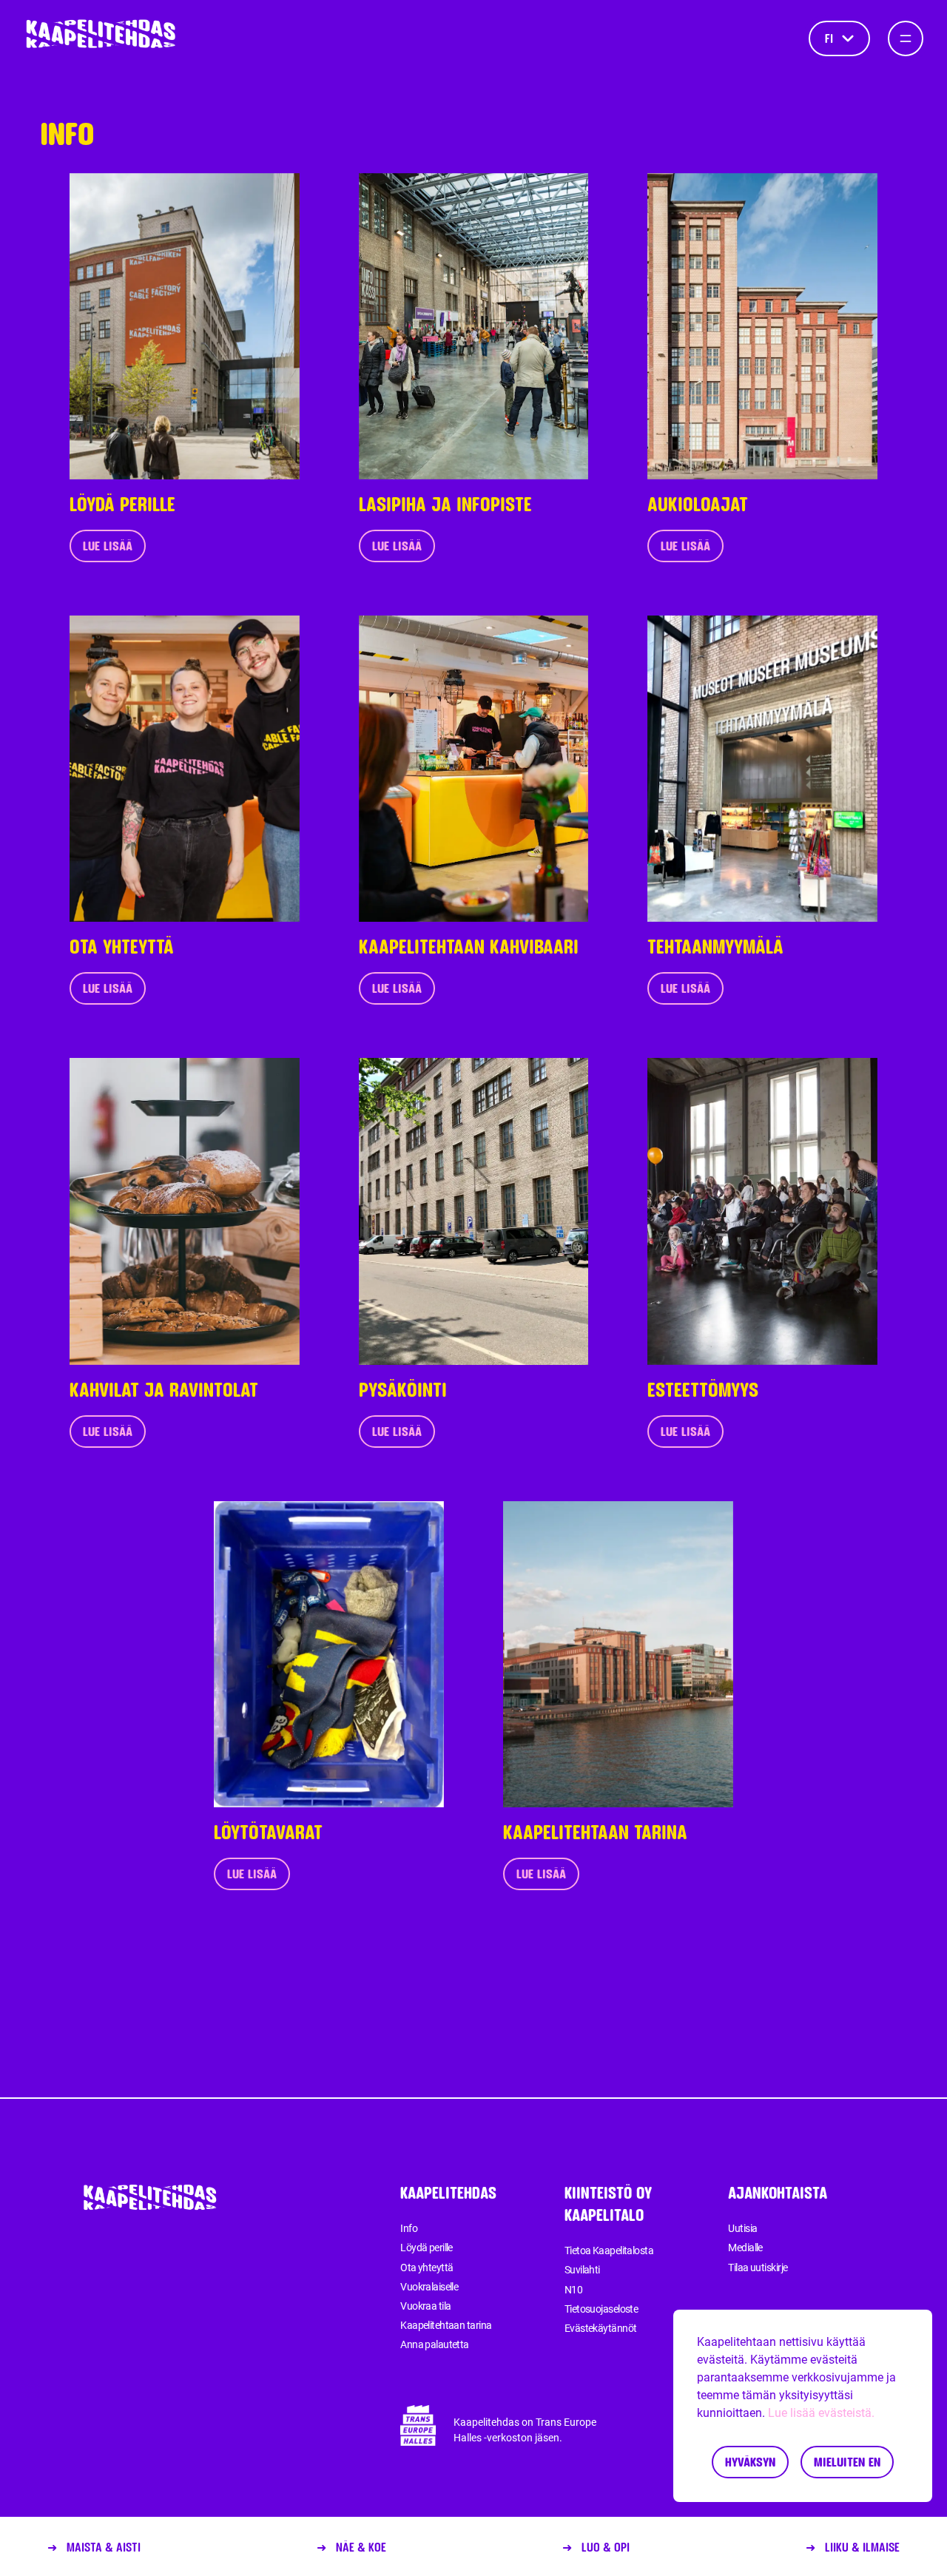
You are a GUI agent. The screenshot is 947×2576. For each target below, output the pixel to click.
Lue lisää (108, 546)
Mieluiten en (847, 2462)
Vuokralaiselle (429, 2287)
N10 (573, 2290)
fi (829, 38)
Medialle (745, 2248)
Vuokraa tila (425, 2306)
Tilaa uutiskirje (758, 2268)
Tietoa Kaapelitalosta (609, 2250)
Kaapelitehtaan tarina (446, 2325)
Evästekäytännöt (601, 2328)
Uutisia (742, 2228)
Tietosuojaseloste (601, 2309)
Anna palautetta (435, 2344)
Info (409, 2228)
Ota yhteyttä (427, 2268)
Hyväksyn (750, 2462)
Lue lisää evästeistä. (821, 2413)
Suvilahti (582, 2270)
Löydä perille (427, 2248)
